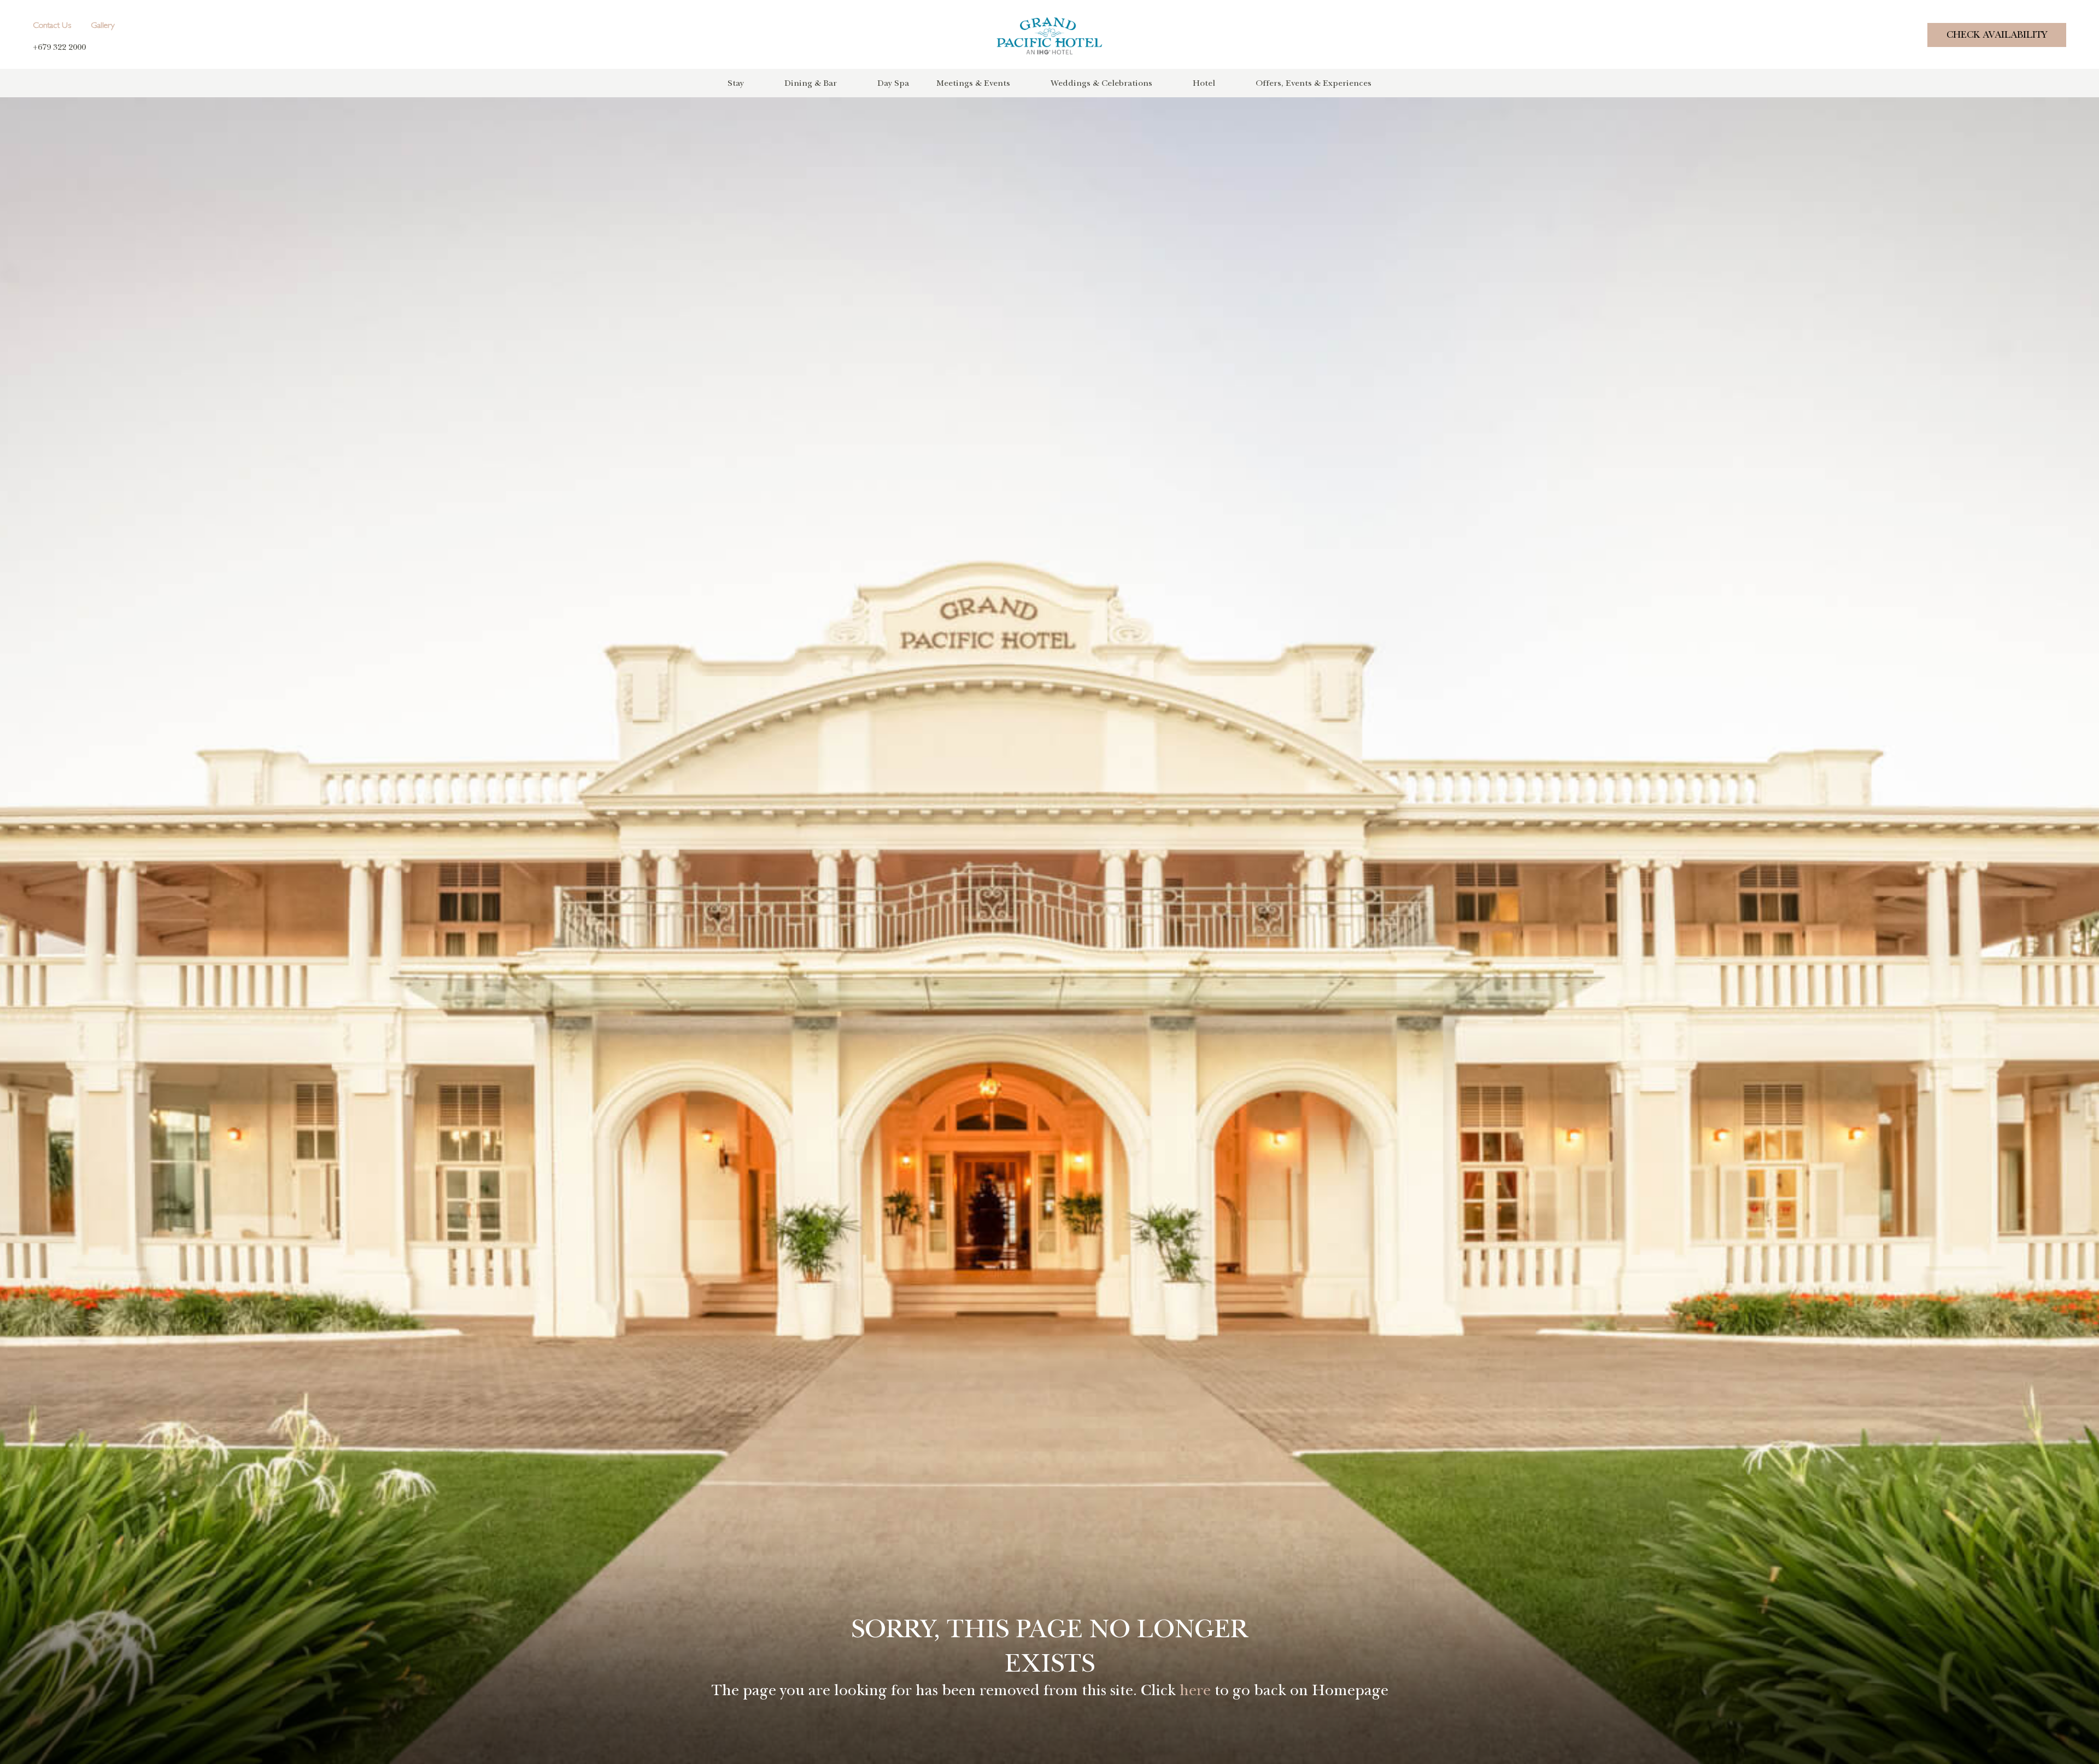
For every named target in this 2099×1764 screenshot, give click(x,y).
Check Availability (1997, 35)
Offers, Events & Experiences (1314, 83)
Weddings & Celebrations (1101, 83)
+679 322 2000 (59, 47)
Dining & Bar (811, 83)
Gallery (103, 26)
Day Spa (893, 83)
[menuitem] (756, 83)
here (1195, 1690)
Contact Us (52, 26)
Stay (736, 83)
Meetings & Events (973, 83)
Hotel (1204, 83)
